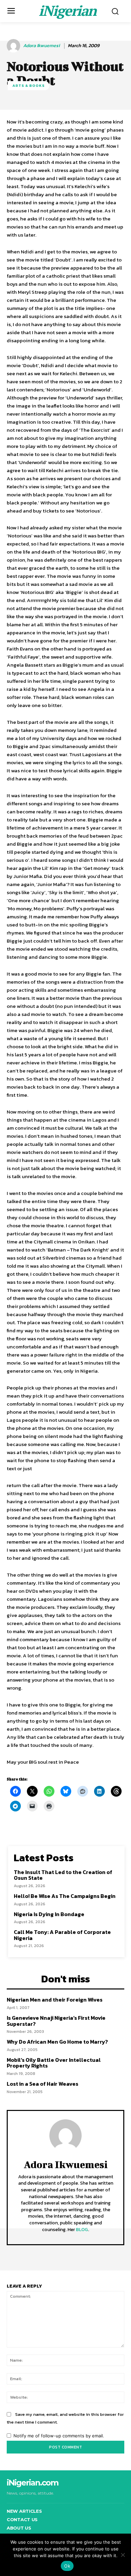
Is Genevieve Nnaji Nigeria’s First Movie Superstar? (56, 2021)
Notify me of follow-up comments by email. (59, 2436)
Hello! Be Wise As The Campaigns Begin (65, 1896)
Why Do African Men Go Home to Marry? (57, 2042)
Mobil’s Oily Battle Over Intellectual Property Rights (54, 2063)
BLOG (82, 2230)
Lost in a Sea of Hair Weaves (42, 2084)
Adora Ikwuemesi (41, 46)
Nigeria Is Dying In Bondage (49, 1914)
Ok (67, 2566)
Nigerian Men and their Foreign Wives (55, 2000)
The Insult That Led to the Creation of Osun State (63, 1875)
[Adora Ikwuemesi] (14, 46)
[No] (123, 2555)
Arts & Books (29, 85)
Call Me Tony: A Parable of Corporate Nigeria (62, 1935)
